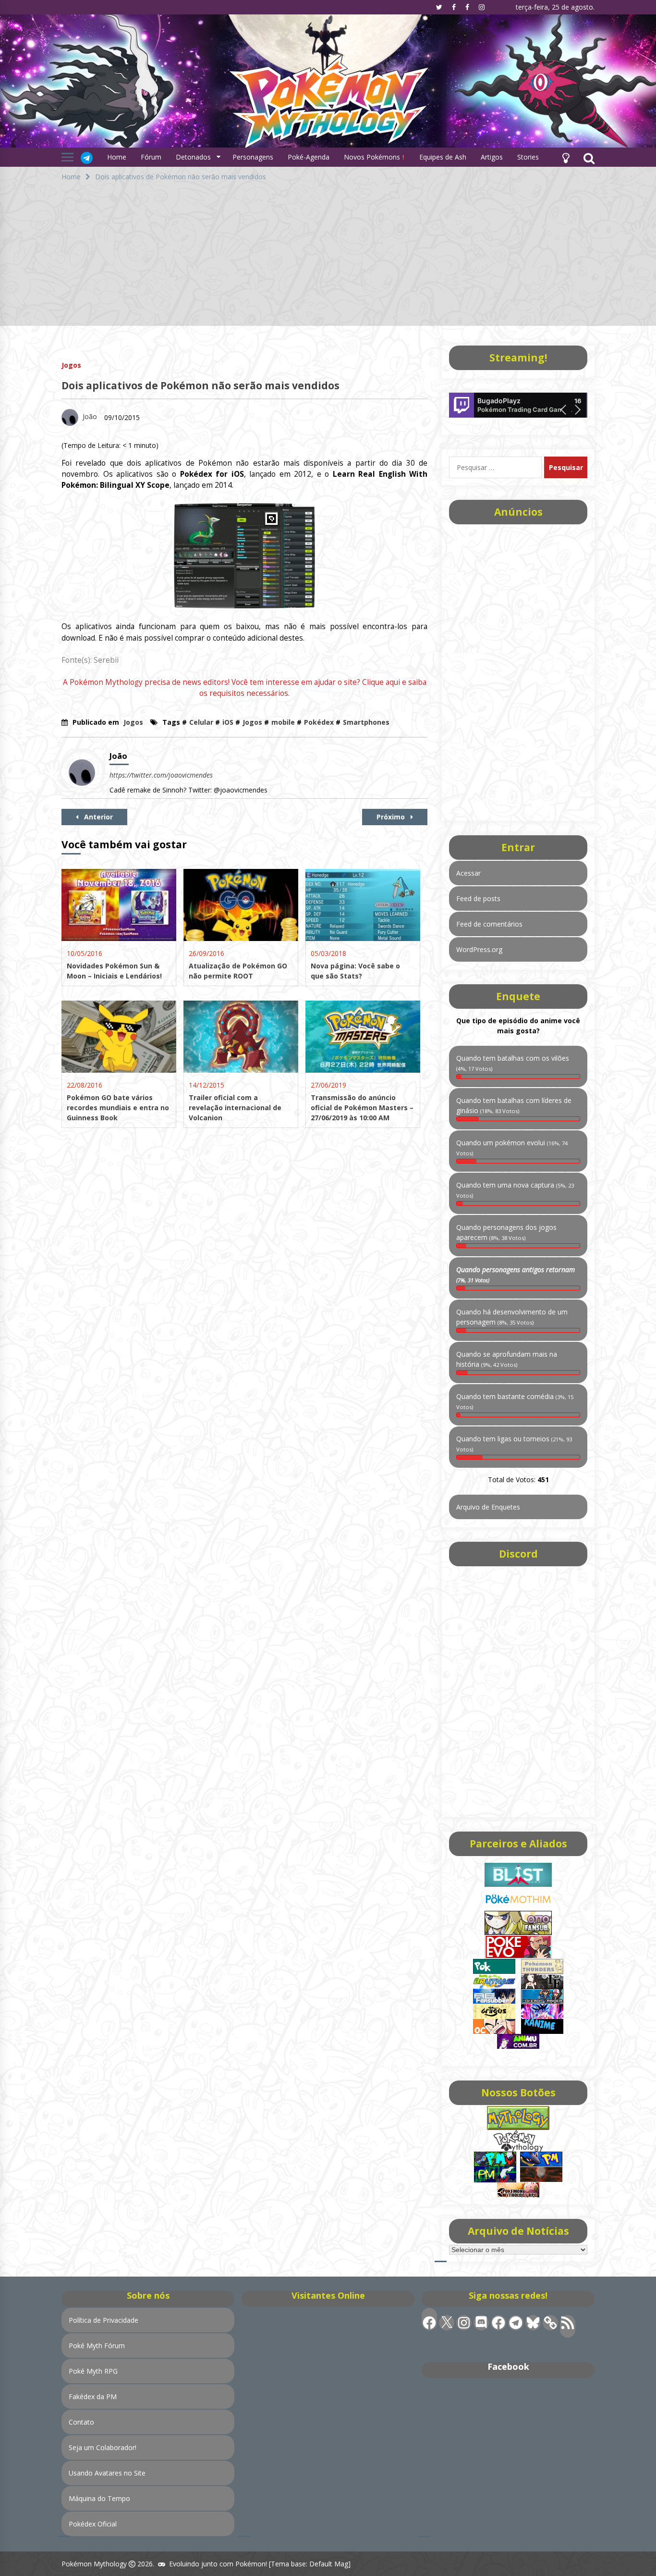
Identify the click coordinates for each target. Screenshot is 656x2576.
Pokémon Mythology (94, 2564)
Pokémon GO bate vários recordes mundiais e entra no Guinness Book (118, 1108)
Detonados (193, 157)
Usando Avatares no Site (107, 2473)
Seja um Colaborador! (103, 2447)
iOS (228, 722)
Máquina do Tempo (99, 2498)
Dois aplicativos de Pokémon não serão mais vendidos (200, 385)
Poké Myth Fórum (97, 2346)
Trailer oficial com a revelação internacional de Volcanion (235, 1108)
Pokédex (319, 722)
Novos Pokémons (373, 157)
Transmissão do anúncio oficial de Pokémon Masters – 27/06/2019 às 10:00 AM (362, 1108)
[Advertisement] (328, 259)
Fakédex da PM (93, 2396)
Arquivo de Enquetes (488, 1507)
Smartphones (366, 722)
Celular (201, 722)
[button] (566, 157)
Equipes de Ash (443, 157)
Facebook (508, 2366)
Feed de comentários (489, 924)
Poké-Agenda (309, 157)
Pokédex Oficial (93, 2524)
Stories (528, 157)
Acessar (468, 873)
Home (117, 157)
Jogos (71, 365)
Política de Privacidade (103, 2320)
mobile (283, 722)
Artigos (492, 157)
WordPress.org (479, 949)
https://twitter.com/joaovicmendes (161, 775)
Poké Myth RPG (93, 2371)
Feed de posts (478, 898)
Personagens (253, 157)
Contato (81, 2422)
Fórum (151, 157)
